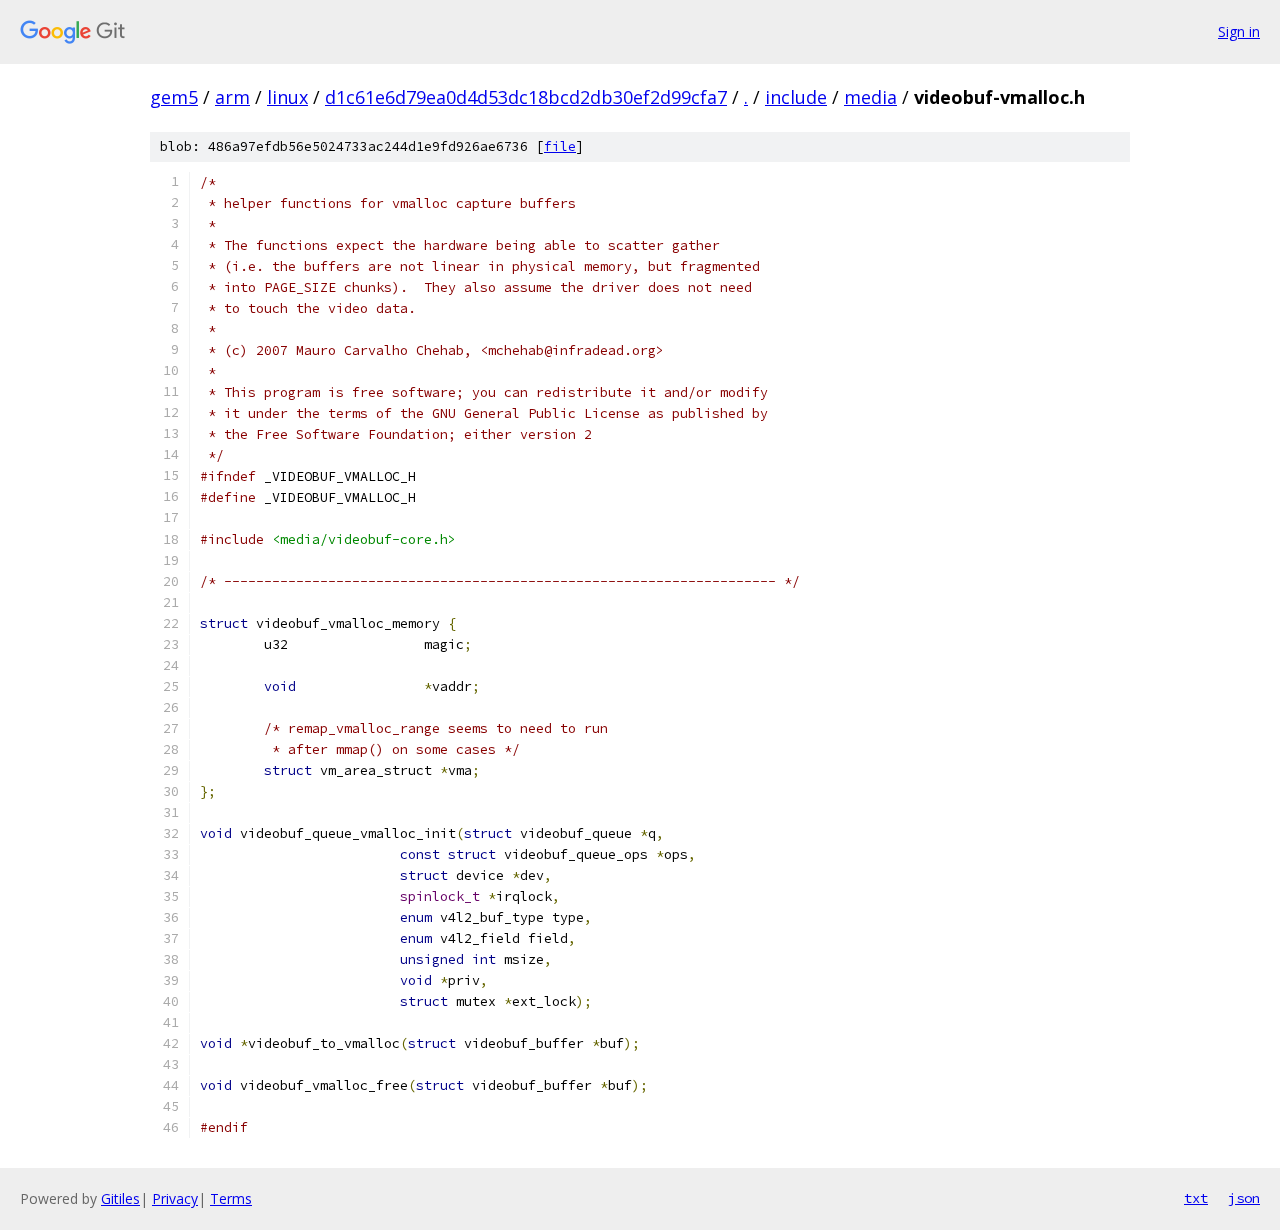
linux (287, 97)
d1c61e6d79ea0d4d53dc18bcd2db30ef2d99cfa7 (526, 97)
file (560, 146)
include (796, 97)
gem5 (174, 97)
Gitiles (120, 1198)
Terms (231, 1198)
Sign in (1239, 31)
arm (232, 97)
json (1244, 1198)
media (870, 97)
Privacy (175, 1198)
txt (1196, 1198)
